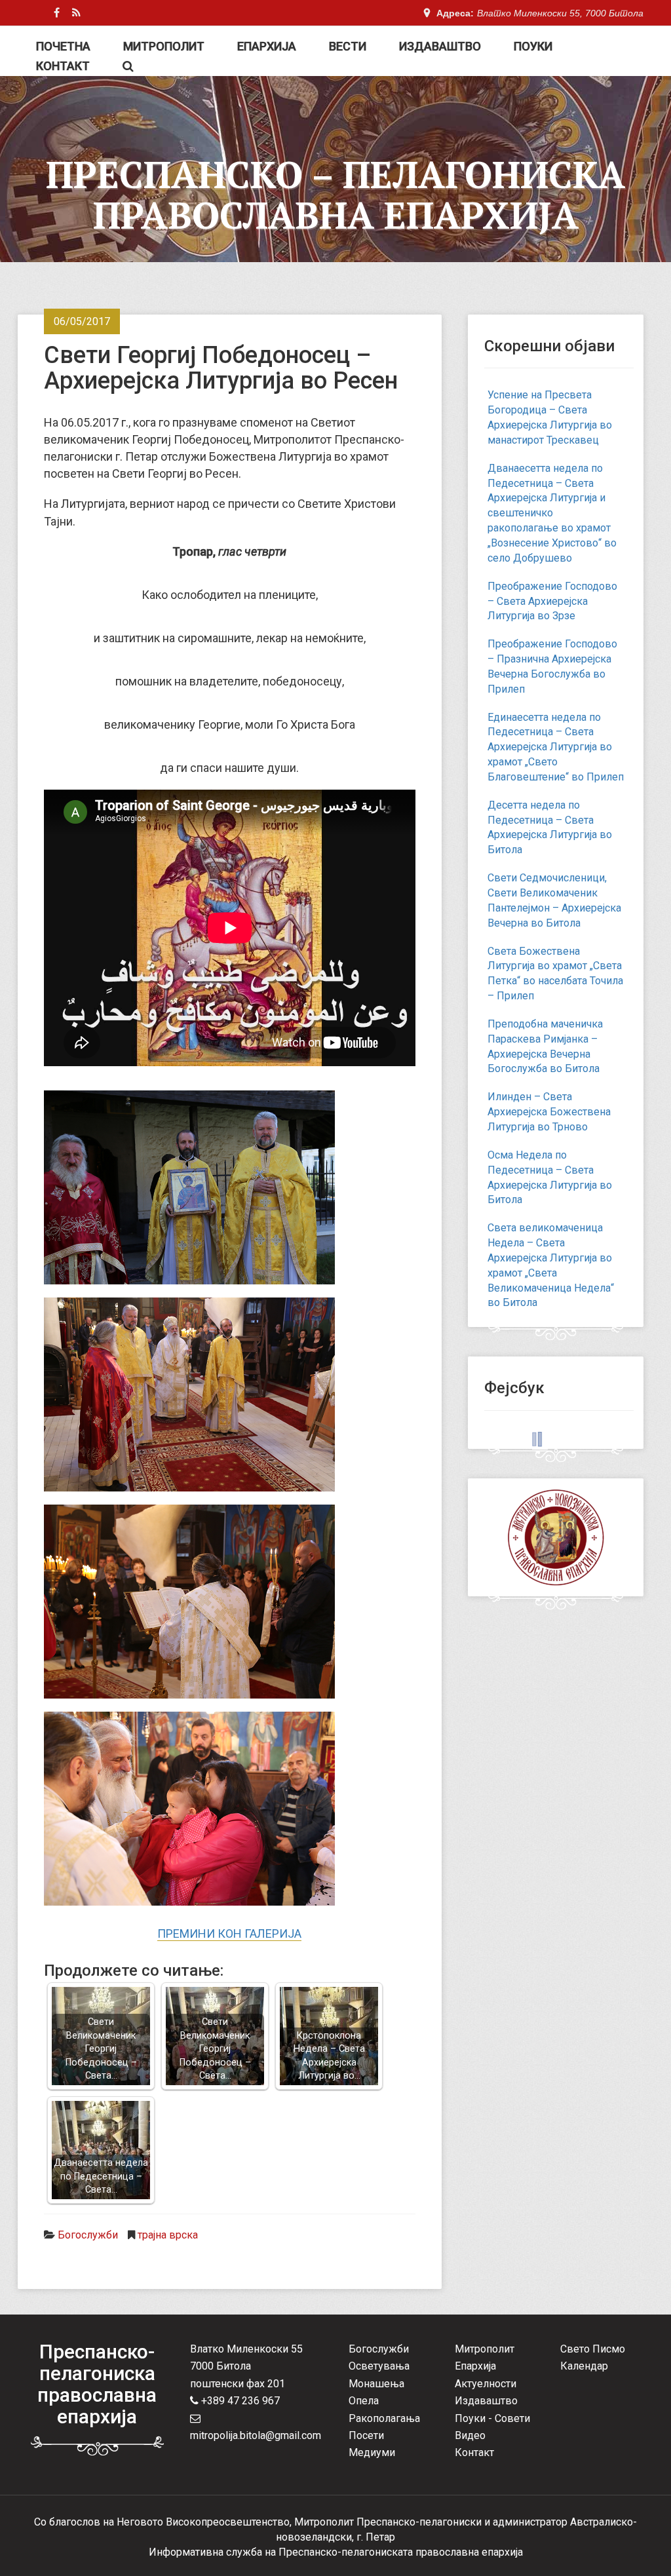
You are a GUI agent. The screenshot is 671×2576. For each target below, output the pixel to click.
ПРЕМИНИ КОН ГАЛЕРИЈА (229, 1933)
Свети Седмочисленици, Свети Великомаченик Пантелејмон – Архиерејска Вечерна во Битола (554, 900)
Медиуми (372, 2452)
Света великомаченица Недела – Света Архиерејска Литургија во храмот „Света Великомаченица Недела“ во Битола (551, 1265)
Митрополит (164, 46)
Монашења (376, 2384)
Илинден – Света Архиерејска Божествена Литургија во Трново (549, 1112)
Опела (364, 2401)
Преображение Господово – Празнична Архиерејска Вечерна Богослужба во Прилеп (552, 666)
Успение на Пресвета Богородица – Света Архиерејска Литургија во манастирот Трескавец (550, 417)
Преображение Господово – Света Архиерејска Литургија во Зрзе (552, 601)
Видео (470, 2435)
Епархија (267, 46)
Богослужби (88, 2235)
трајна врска (168, 2235)
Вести (348, 46)
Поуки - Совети (492, 2418)
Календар (584, 2366)
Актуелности (486, 2384)
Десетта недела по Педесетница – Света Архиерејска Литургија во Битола (550, 828)
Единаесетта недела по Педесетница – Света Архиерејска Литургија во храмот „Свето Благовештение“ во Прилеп (556, 747)
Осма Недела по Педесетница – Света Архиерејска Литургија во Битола (550, 1178)
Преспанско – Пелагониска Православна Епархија (335, 195)
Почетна (63, 46)
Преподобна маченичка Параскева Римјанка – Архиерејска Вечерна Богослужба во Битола (545, 1047)
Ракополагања (384, 2418)
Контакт (63, 66)
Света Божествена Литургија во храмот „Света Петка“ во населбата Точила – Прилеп (555, 974)
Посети (366, 2435)
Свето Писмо (593, 2349)
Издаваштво (440, 46)
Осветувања (379, 2366)
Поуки (533, 46)
